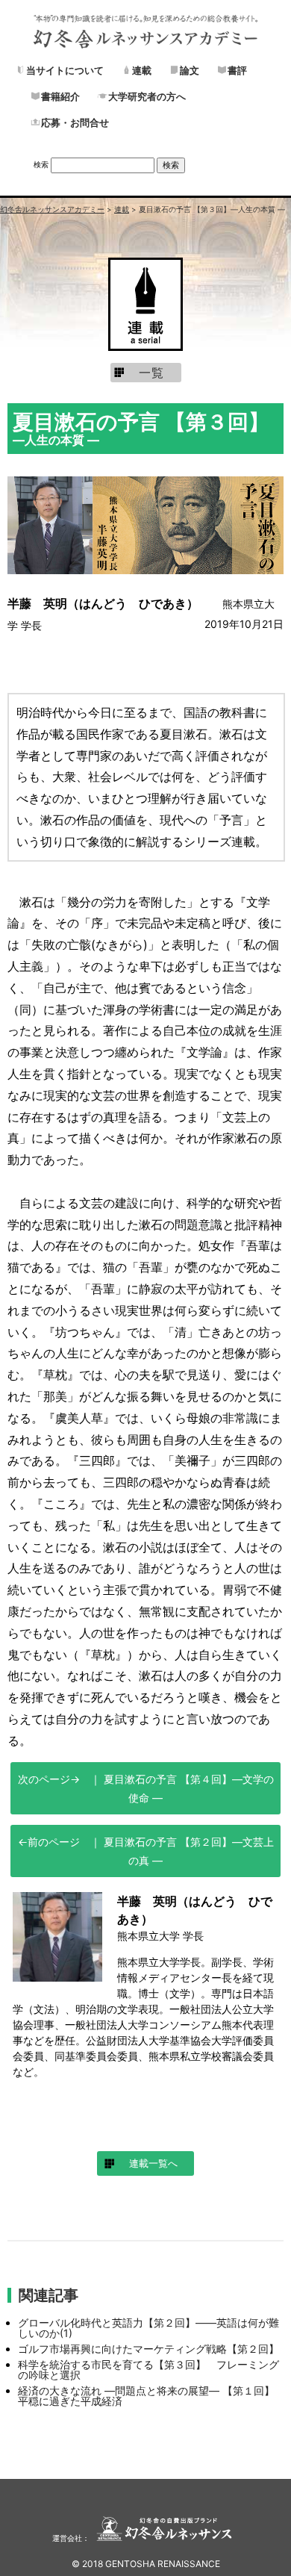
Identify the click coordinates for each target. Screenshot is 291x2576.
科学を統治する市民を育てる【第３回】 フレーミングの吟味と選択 (148, 2370)
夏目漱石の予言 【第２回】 (187, 1851)
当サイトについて (65, 70)
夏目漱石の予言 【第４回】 (187, 1788)
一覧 (151, 373)
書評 (237, 70)
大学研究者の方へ (147, 96)
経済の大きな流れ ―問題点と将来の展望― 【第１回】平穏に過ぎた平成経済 (146, 2396)
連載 (142, 70)
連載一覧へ (153, 2163)
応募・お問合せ (75, 122)
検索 (41, 164)
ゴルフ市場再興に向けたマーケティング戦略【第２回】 (148, 2349)
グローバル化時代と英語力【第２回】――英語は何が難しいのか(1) (148, 2328)
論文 (190, 70)
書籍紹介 (60, 96)
